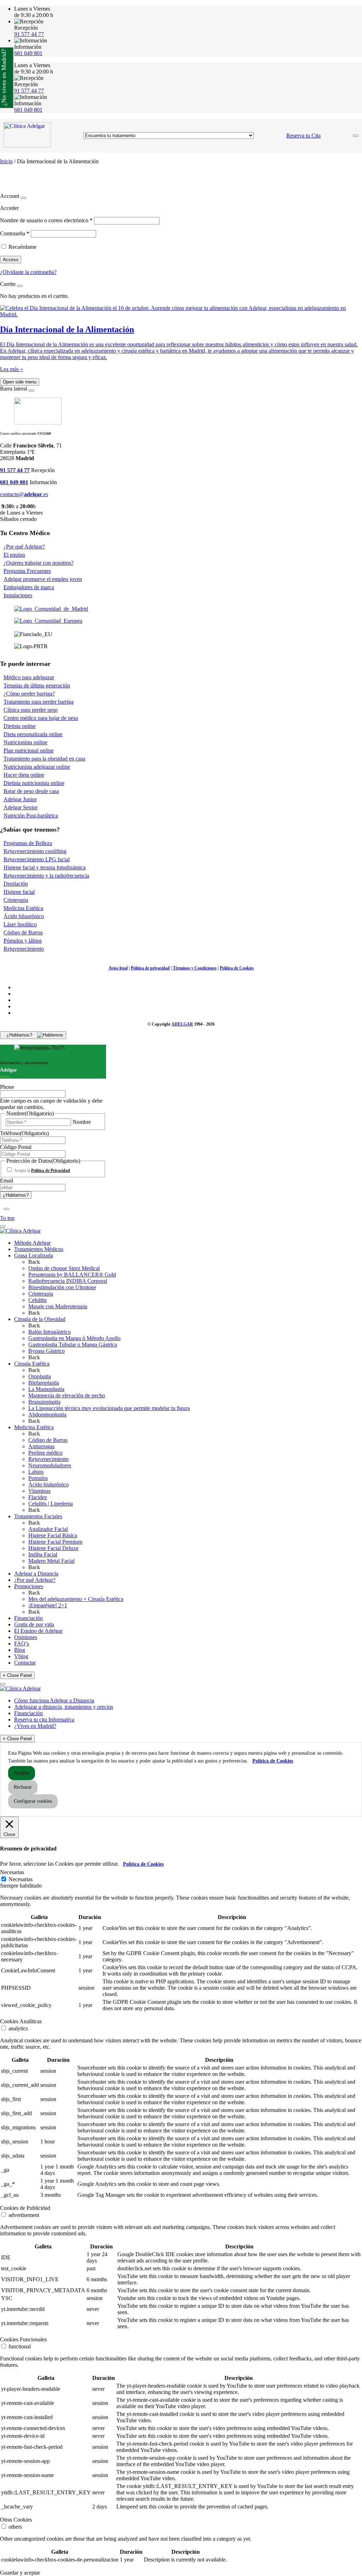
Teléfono (24, 1133)
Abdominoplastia (47, 1415)
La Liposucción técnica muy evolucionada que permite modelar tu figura (109, 1408)
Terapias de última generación (37, 685)
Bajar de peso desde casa (31, 791)
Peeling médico (45, 1453)
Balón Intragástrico (49, 1332)
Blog (20, 1650)
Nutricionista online (25, 742)
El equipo (14, 555)
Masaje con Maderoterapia (58, 1306)
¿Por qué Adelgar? (24, 547)
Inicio (6, 161)
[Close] (23, 198)
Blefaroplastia (44, 1383)
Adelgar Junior (20, 799)
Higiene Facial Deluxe (53, 1548)
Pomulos (38, 1478)
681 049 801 (28, 53)
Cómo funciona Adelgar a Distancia (54, 1700)
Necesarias (21, 1879)
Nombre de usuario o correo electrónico (46, 220)
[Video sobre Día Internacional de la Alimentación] (181, 314)
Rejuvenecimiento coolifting (35, 851)
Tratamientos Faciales (38, 1516)
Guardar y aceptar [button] (20, 2573)
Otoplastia (40, 1376)
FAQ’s (22, 1644)
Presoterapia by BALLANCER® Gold (72, 1275)
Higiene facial (19, 892)
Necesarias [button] (12, 1872)
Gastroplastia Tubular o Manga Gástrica (73, 1345)
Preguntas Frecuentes (27, 571)
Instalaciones (18, 595)
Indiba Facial (43, 1554)
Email (7, 1181)
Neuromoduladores (50, 1465)
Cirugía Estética (32, 1364)
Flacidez (38, 1497)
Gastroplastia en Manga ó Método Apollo (74, 1338)
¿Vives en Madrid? (35, 1726)
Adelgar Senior (21, 807)
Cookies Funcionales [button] (23, 2339)
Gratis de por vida (34, 1624)
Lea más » (11, 369)
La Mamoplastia (46, 1389)
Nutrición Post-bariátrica (31, 815)
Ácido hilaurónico (24, 916)
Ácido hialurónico (48, 1484)
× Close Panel (17, 1675)
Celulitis (37, 1300)
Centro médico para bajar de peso (41, 718)
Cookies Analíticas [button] (21, 2021)
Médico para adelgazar (29, 677)
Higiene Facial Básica (53, 1535)
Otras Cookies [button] (16, 2520)
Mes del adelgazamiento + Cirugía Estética (76, 1599)
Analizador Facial (48, 1529)
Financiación (28, 1618)
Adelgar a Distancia (36, 1574)
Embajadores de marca (29, 587)
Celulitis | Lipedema (51, 1504)
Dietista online (20, 726)
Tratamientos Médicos (39, 1249)
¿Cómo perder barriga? (29, 694)
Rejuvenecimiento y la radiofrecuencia (46, 876)
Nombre (82, 1122)
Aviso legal (118, 968)
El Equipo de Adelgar (38, 1631)
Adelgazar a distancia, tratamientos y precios (64, 1707)
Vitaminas (39, 1491)
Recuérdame (22, 247)
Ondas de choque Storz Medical (64, 1268)
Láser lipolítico (20, 924)
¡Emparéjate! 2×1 (48, 1605)
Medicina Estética (23, 908)
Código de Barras (23, 932)
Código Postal (16, 1147)
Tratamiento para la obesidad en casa (44, 759)
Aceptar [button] (22, 1773)
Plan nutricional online (29, 750)
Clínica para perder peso (31, 710)
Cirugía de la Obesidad (40, 1319)
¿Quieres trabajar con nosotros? (39, 563)
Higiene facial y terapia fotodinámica (45, 867)
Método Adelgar (32, 1243)
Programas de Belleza (28, 843)
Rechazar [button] (23, 1787)
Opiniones (26, 1637)
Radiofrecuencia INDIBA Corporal (68, 1281)
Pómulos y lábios (23, 941)
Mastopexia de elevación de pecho (67, 1395)
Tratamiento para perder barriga (39, 702)
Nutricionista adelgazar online (37, 767)
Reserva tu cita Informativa (44, 1720)
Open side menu (20, 382)
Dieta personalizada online (33, 734)
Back (34, 1262)
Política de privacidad (150, 968)
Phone (7, 1087)
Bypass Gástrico (46, 1351)
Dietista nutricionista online (34, 783)
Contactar (25, 1663)
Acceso (11, 260)
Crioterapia (16, 900)
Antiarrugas (41, 1446)
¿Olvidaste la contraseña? (28, 272)
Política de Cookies (237, 968)
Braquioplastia (44, 1402)
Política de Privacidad (51, 1170)
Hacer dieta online (24, 775)
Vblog (21, 1656)
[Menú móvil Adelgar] (356, 136)
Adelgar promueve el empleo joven (43, 579)
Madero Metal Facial (51, 1561)
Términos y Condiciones (195, 968)
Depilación (16, 884)
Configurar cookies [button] (33, 1801)
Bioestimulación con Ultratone (62, 1287)
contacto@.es (24, 494)
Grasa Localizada (34, 1255)
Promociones (29, 1586)
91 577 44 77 (29, 34)
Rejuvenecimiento (24, 949)
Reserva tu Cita (303, 136)
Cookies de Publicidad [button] (25, 2208)
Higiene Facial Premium (55, 1542)
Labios (36, 1472)
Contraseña (15, 233)
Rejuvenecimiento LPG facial (37, 859)
